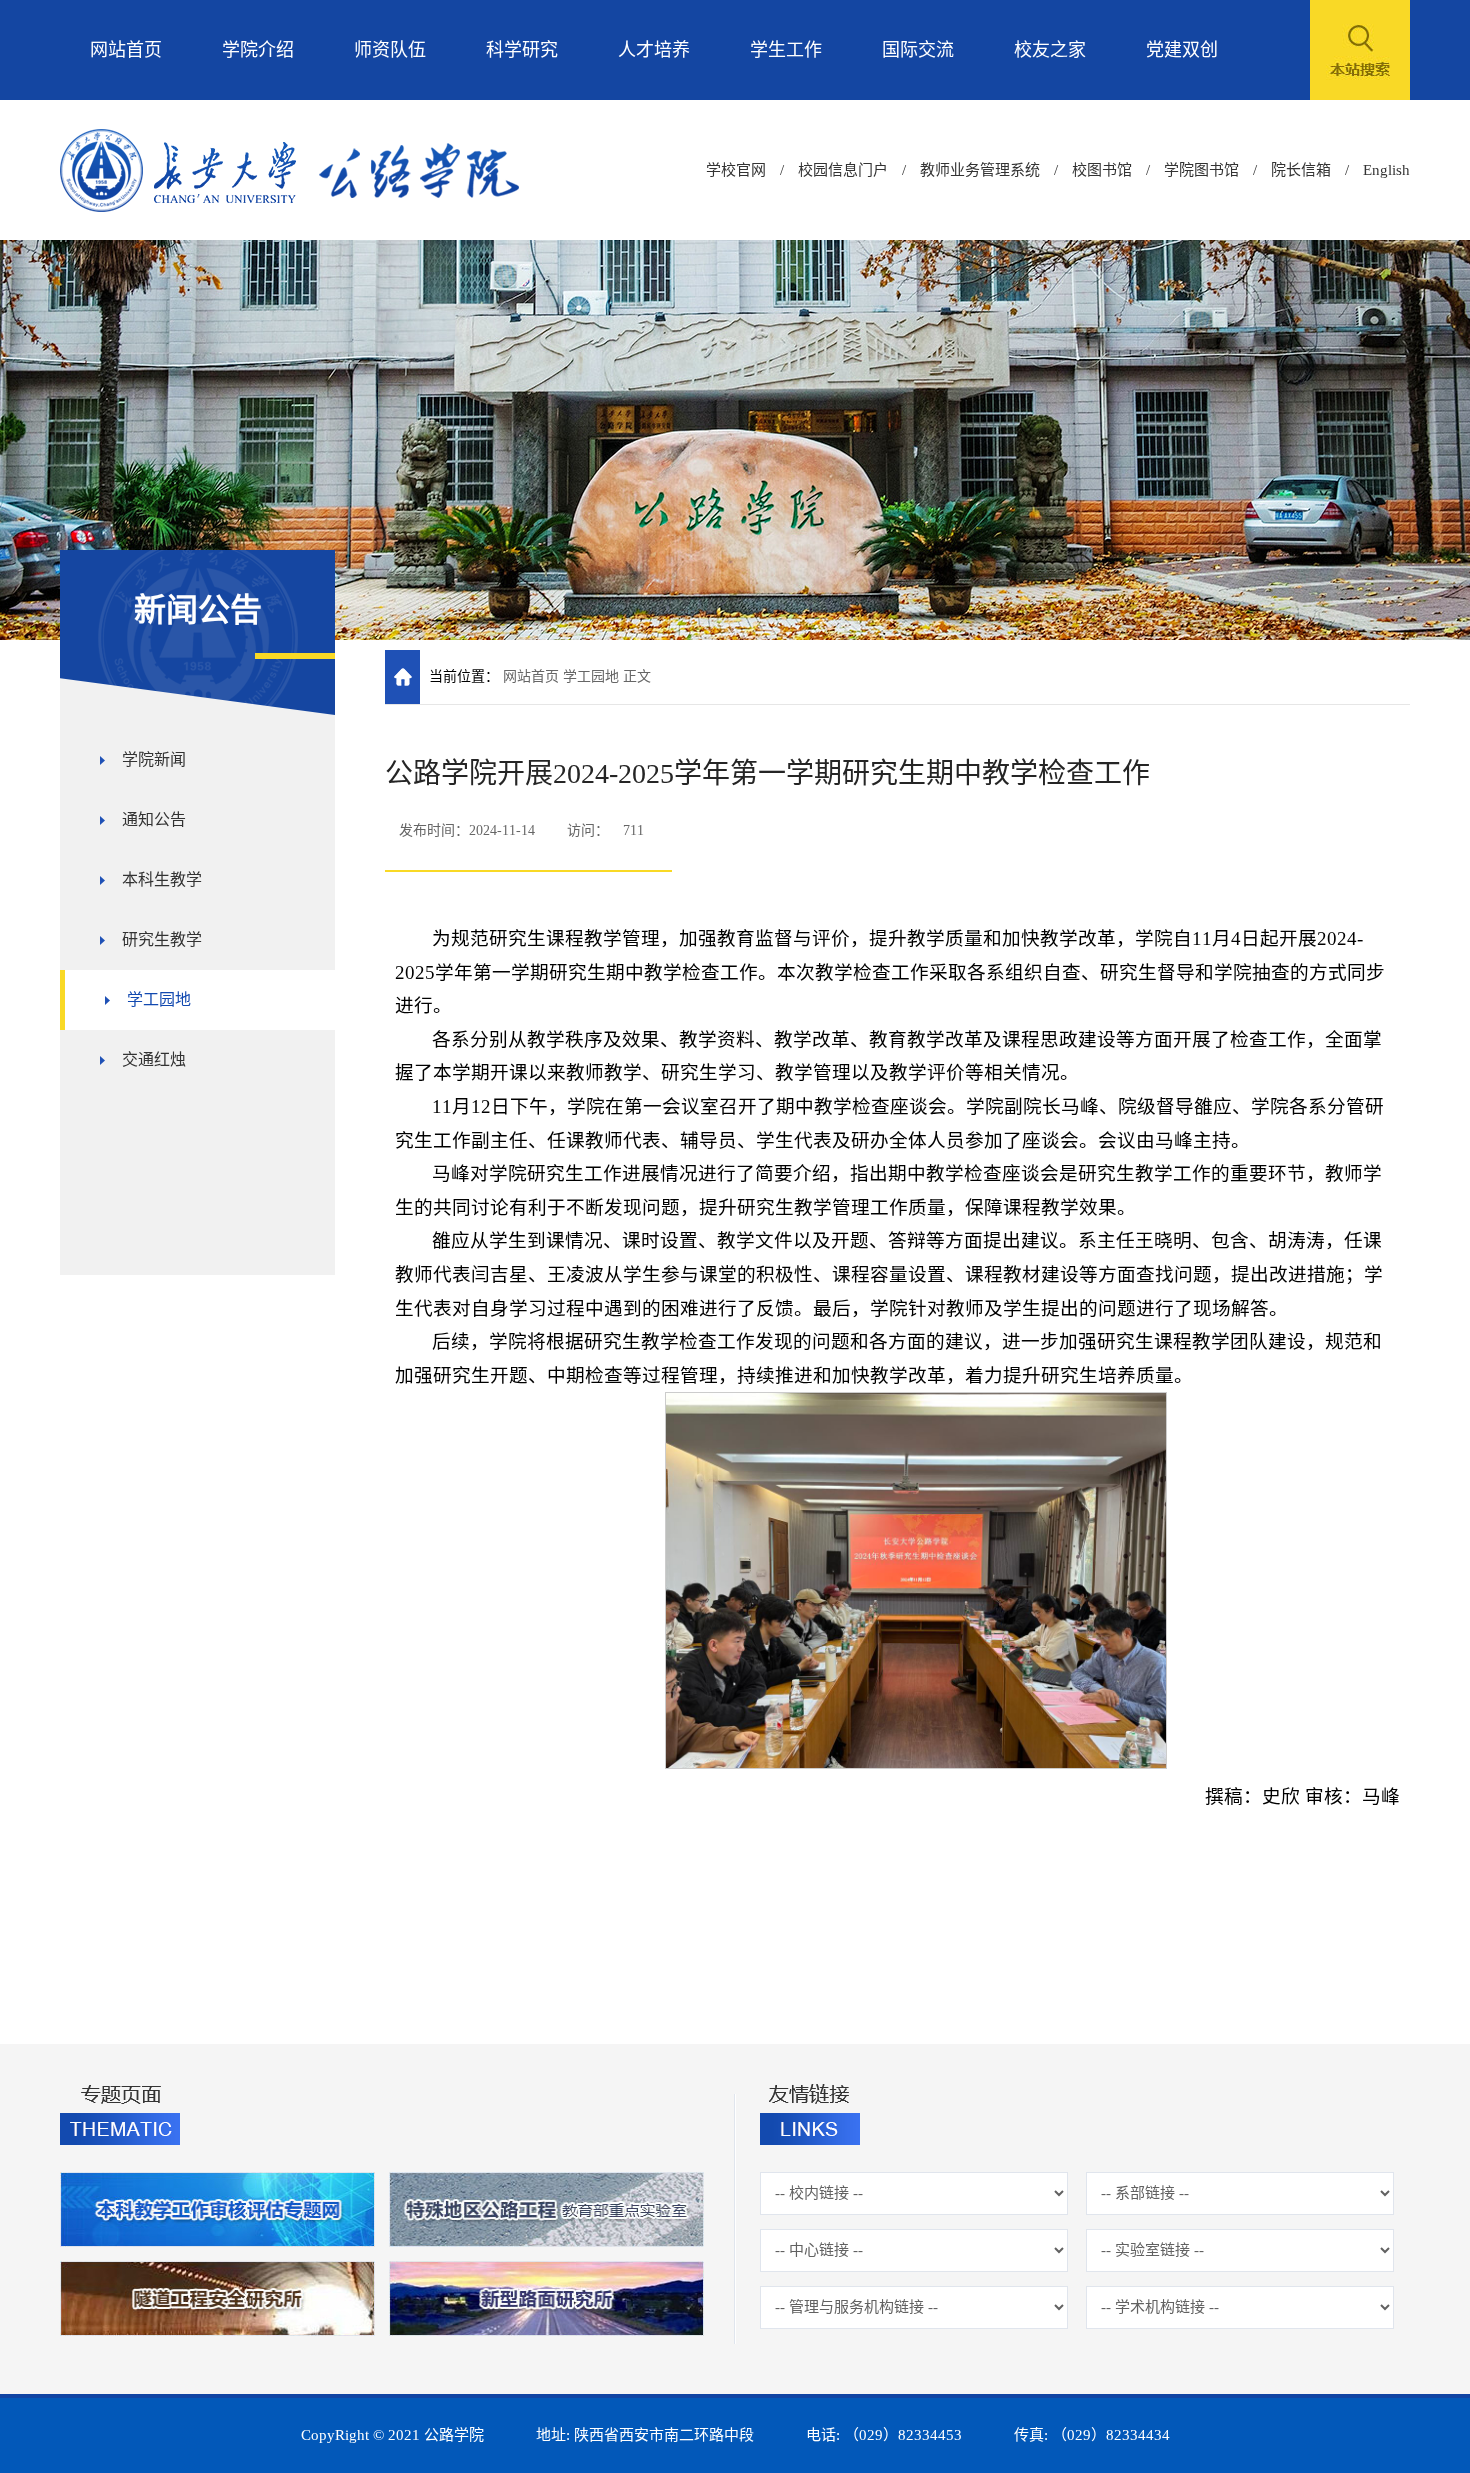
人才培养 (654, 50)
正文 (637, 676)
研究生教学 (162, 939)
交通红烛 (154, 1059)
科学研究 (522, 50)
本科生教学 (162, 879)
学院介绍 (258, 50)
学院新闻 (154, 759)
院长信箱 (1301, 170)
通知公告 (154, 819)
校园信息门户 (843, 170)
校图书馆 (1102, 170)
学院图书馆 (1201, 170)
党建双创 (1182, 50)
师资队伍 (390, 50)
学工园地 (159, 999)
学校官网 (736, 170)
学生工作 (786, 50)
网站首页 (126, 50)
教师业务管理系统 (980, 170)
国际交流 (918, 50)
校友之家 (1050, 50)
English (1386, 170)
